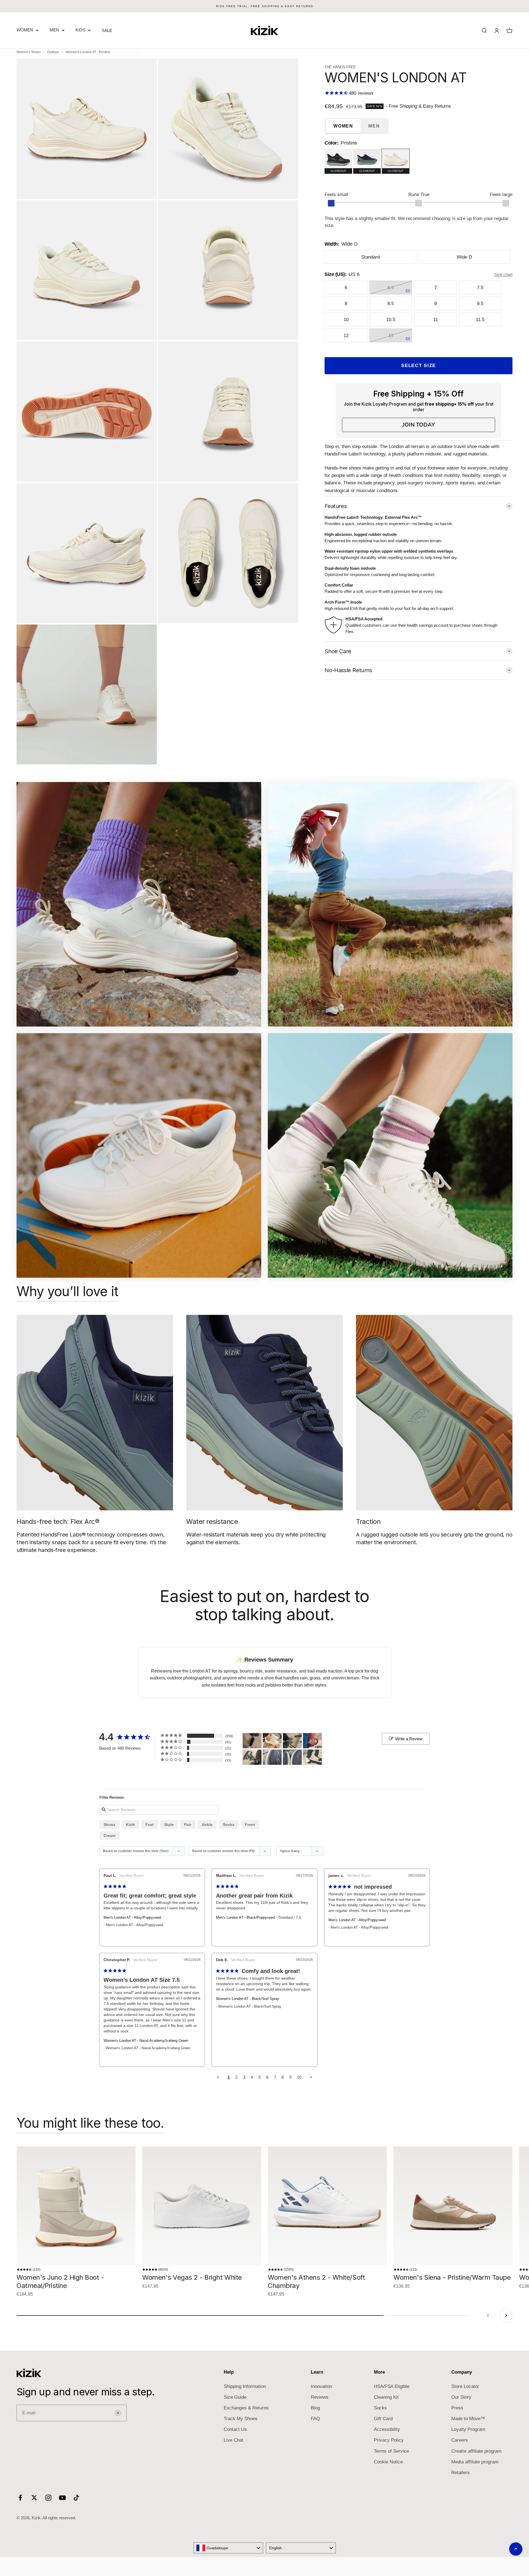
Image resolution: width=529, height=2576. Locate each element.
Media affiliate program (475, 2462)
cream (110, 1836)
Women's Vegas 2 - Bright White (192, 2277)
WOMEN (25, 30)
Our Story (461, 2397)
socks (229, 1825)
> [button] (311, 2077)
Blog (315, 2408)
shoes (110, 1825)
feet (150, 1825)
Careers (460, 2440)
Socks (380, 2408)
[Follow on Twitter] (34, 2498)
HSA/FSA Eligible (392, 2386)
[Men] (252, 1741)
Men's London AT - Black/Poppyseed (245, 1917)
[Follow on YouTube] (62, 2498)
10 (299, 2077)
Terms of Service (391, 2451)
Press (457, 2408)
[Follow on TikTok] (76, 2498)
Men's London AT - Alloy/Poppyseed (132, 1917)
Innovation (321, 2386)
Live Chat (234, 2440)
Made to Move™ (468, 2419)
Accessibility (387, 2429)
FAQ (315, 2419)
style (169, 1825)
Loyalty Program (468, 2429)
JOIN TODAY (419, 425)
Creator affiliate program (476, 2451)
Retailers (461, 2473)
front (250, 1825)
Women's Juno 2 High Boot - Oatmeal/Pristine (60, 2282)
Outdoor (53, 52)
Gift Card (383, 2419)
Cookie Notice (388, 2462)
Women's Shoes (29, 52)
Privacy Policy (389, 2440)
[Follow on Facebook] (20, 2498)
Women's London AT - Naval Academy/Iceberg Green (146, 2041)
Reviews (320, 2397)
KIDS (80, 30)
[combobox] (228, 2548)
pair (188, 1825)
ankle (207, 1825)
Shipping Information (245, 2386)
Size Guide (235, 2397)
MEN (54, 30)
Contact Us (235, 2429)
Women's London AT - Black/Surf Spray (248, 1999)
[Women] (272, 1741)
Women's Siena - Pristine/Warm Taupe (452, 2277)
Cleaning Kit (386, 2397)
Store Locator (465, 2386)
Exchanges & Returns (246, 2408)
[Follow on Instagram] (48, 2498)
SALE (107, 30)
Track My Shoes (241, 2419)
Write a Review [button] (409, 1739)
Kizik (130, 1825)
